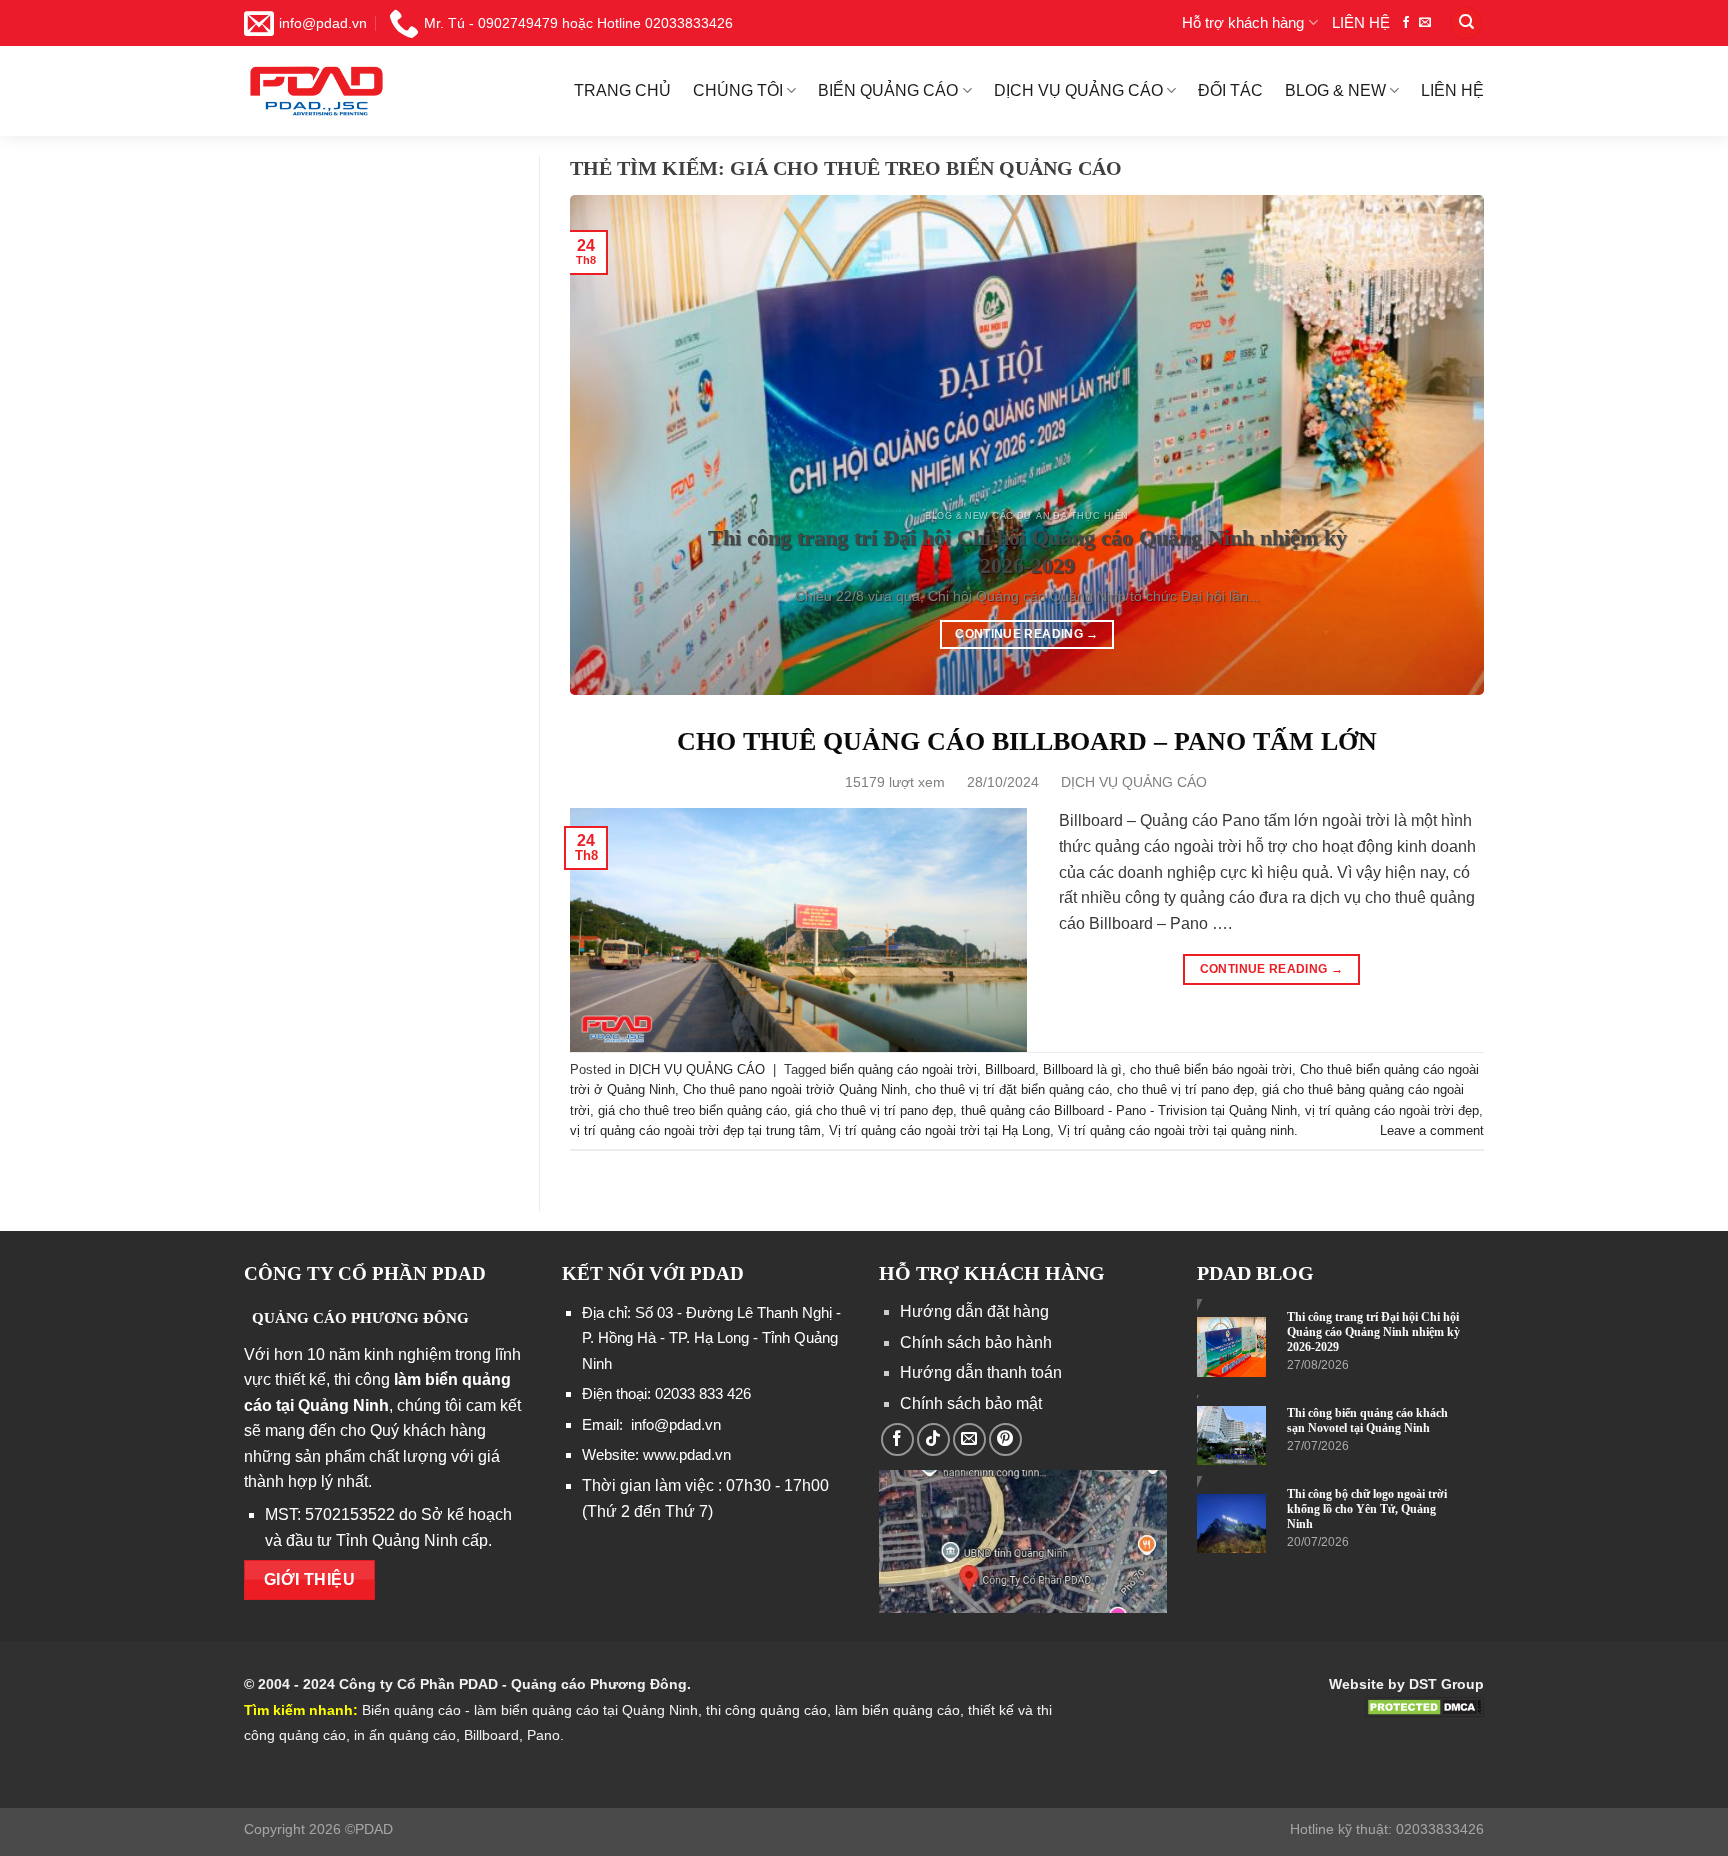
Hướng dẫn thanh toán (981, 1372)
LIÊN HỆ (1361, 22)
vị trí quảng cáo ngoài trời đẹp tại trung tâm (695, 1130)
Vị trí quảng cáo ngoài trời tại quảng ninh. (1178, 1130)
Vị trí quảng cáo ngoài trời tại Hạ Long (939, 1130)
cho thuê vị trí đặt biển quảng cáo (1012, 1089)
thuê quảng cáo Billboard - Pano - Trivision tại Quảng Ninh (1129, 1110)
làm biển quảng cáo (895, 1710)
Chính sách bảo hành (976, 1342)
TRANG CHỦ (622, 90)
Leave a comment (1432, 1130)
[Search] (1466, 23)
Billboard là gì (1082, 1069)
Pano (543, 1735)
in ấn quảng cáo (405, 1735)
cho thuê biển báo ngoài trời (1211, 1069)
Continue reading (1026, 634)
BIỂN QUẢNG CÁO (888, 90)
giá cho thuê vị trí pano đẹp (874, 1110)
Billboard (1010, 1069)
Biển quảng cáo (411, 1710)
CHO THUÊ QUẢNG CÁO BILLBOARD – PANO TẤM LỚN (1027, 741)
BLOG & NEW (1335, 90)
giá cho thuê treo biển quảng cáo (692, 1110)
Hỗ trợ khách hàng (1243, 22)
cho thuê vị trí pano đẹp (1185, 1089)
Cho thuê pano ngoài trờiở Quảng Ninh (795, 1089)
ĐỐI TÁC (1230, 90)
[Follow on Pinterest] (1005, 1439)
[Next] (1413, 445)
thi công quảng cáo (766, 1710)
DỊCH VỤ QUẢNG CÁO (1078, 90)
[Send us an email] (1425, 23)
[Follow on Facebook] (1406, 23)
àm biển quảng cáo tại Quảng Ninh (587, 1710)
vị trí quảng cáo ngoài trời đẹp (1392, 1110)
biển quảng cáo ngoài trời (903, 1069)
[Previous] (640, 445)
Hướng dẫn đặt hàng (974, 1311)
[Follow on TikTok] (933, 1439)
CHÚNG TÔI (738, 90)
